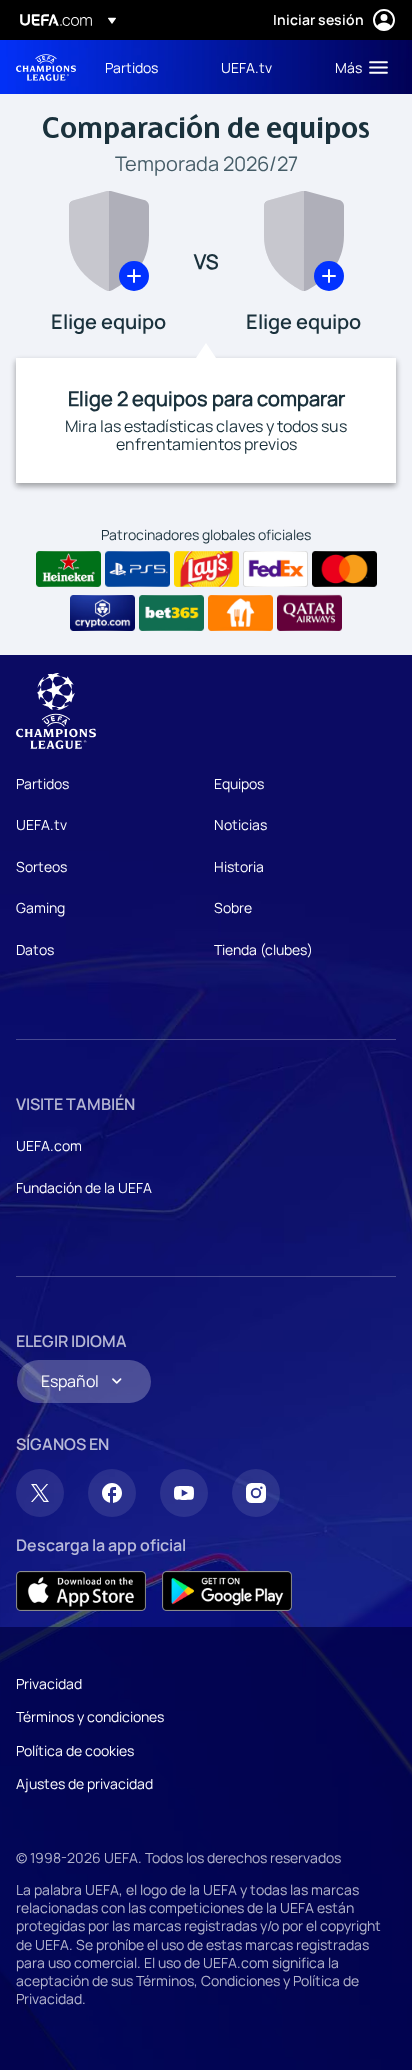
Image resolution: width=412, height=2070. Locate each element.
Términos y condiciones (90, 1716)
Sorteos (41, 866)
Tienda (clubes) (263, 949)
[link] (131, 67)
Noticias (240, 824)
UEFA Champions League (46, 67)
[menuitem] (146, 67)
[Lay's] (206, 569)
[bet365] (171, 613)
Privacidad (49, 1683)
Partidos (42, 783)
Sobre (233, 907)
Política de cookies (75, 1750)
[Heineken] (68, 569)
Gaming (40, 907)
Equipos (239, 783)
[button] (357, 67)
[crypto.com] (102, 613)
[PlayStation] (137, 569)
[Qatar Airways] (309, 613)
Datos (35, 949)
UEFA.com (49, 1145)
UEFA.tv (41, 824)
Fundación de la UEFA (84, 1187)
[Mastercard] (344, 569)
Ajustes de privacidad (84, 1783)
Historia (239, 866)
